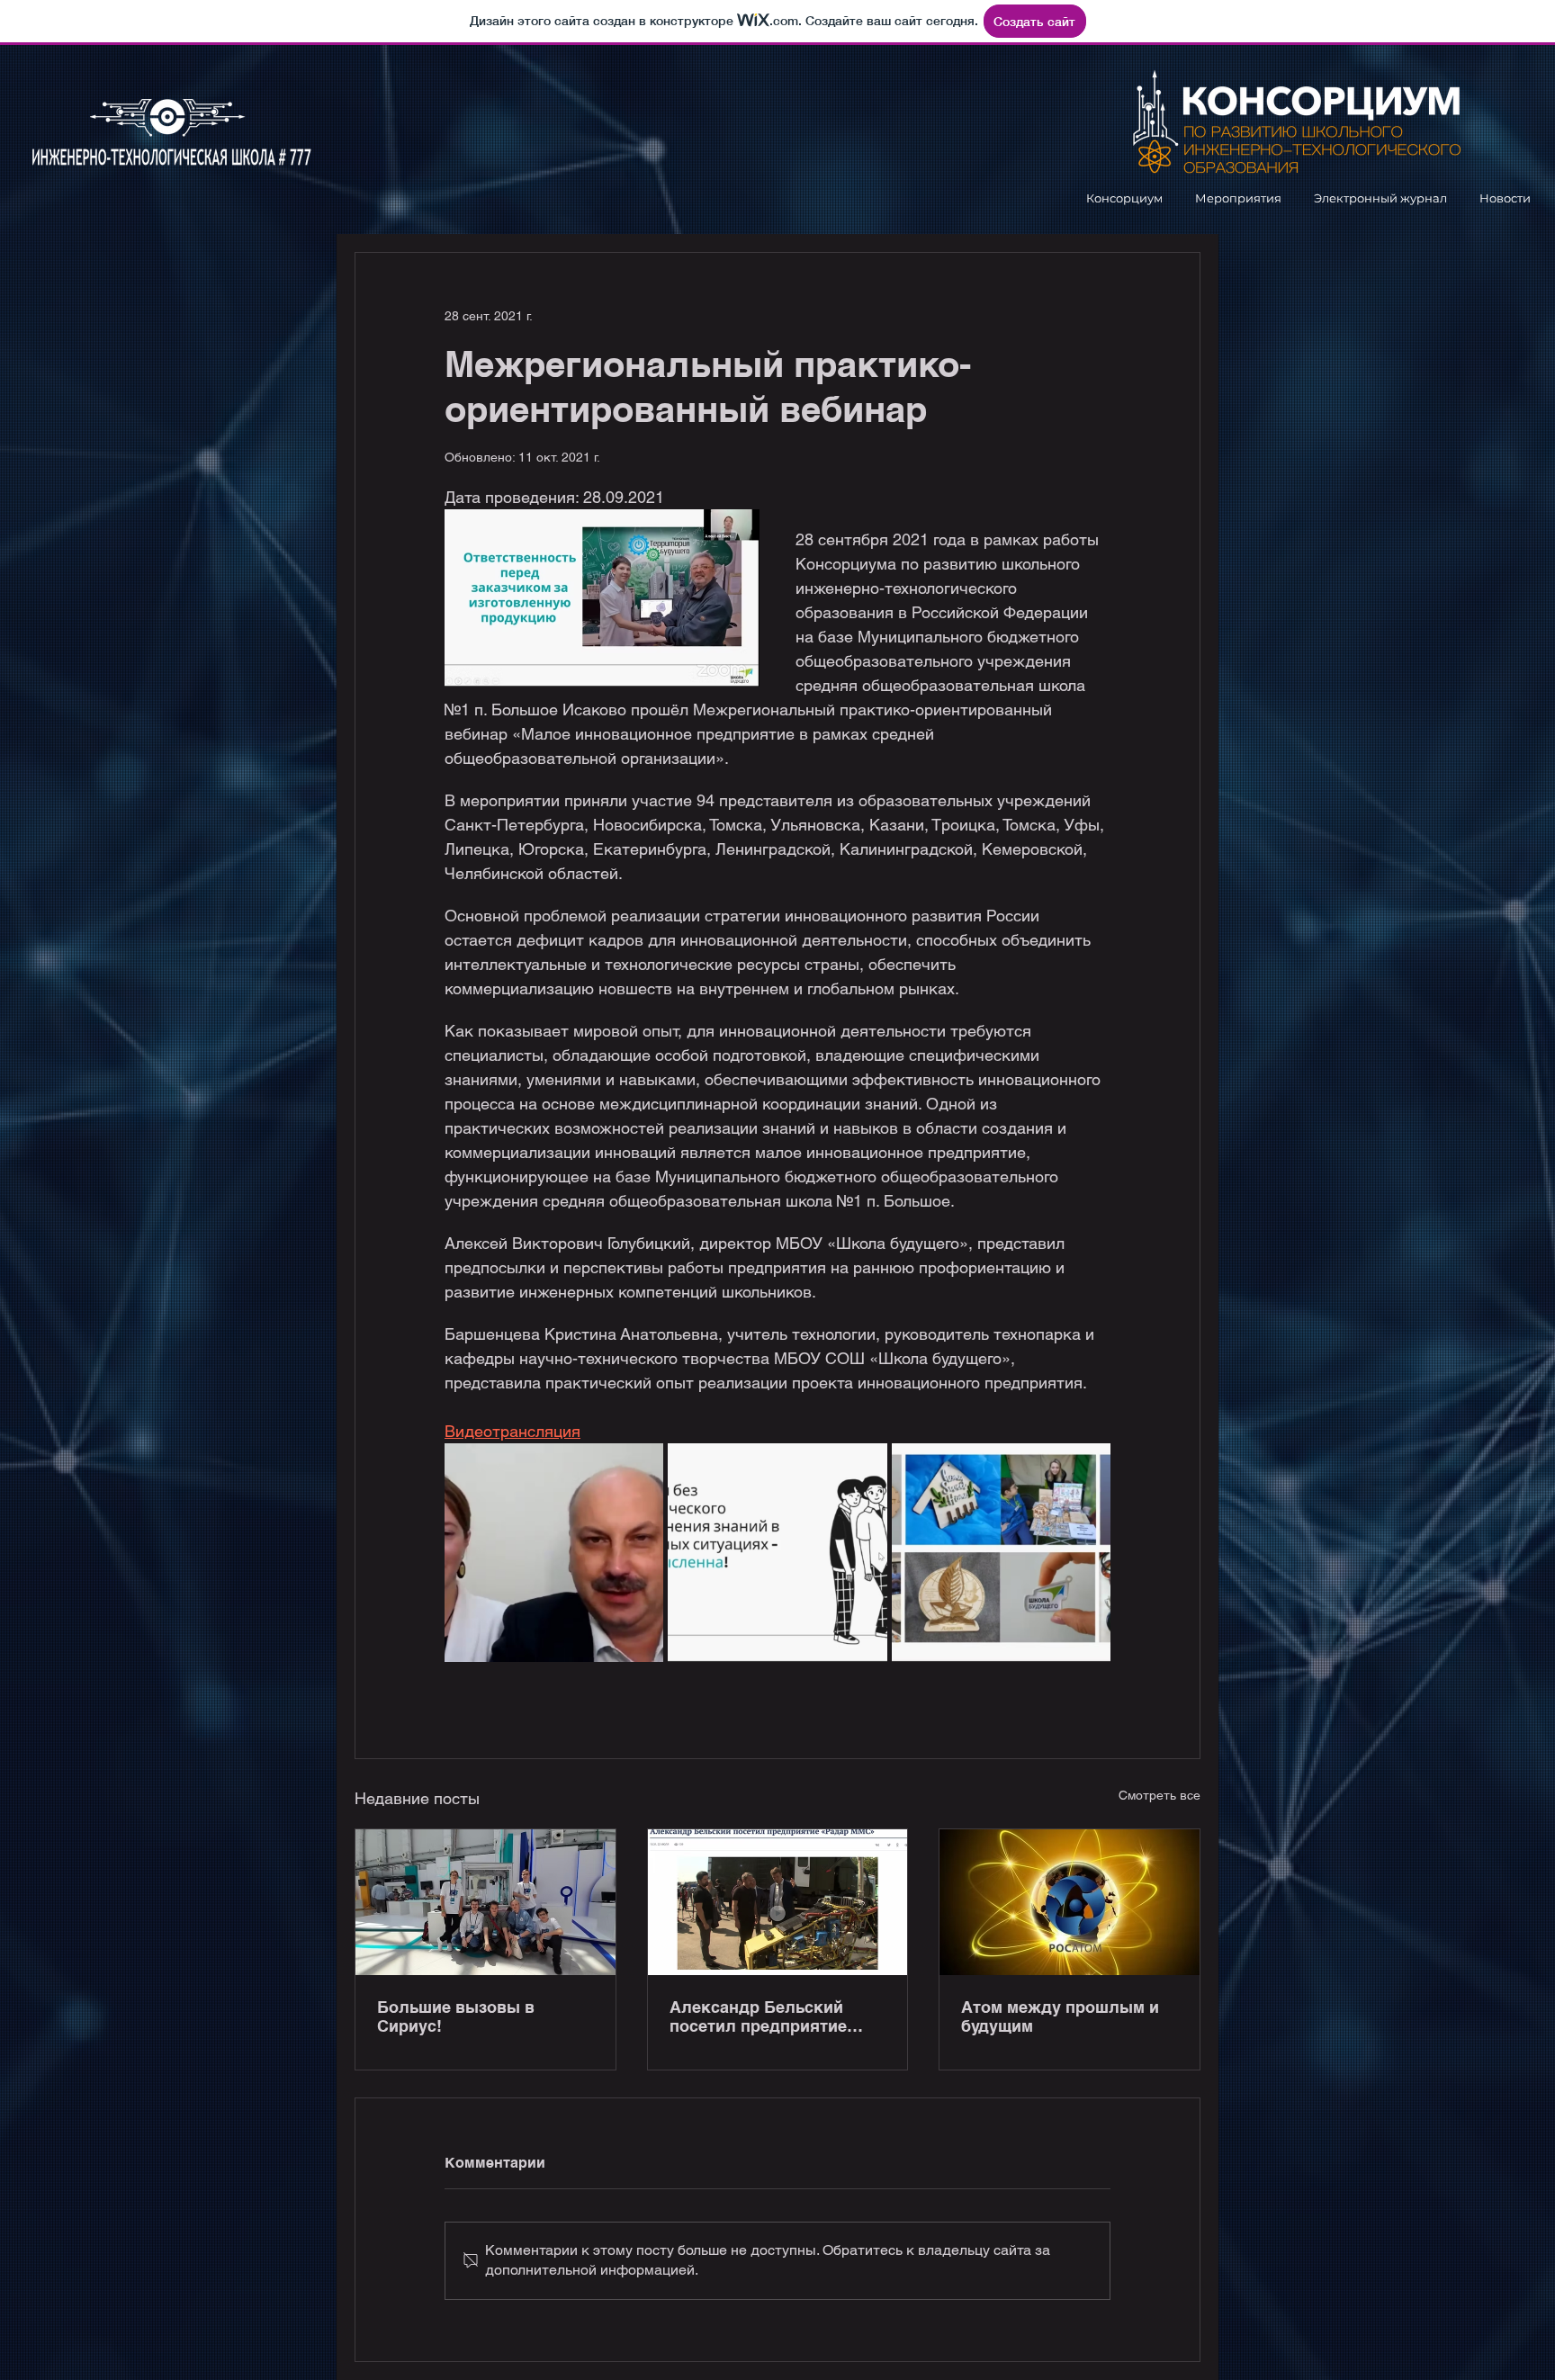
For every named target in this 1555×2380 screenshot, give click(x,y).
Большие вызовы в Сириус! (456, 2016)
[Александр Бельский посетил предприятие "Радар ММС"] (778, 1902)
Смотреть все (1160, 1795)
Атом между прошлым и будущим (1060, 2016)
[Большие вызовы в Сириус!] (485, 1902)
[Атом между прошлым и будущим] (1070, 1902)
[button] (1124, 198)
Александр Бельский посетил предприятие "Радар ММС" (758, 2016)
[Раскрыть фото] (554, 1553)
